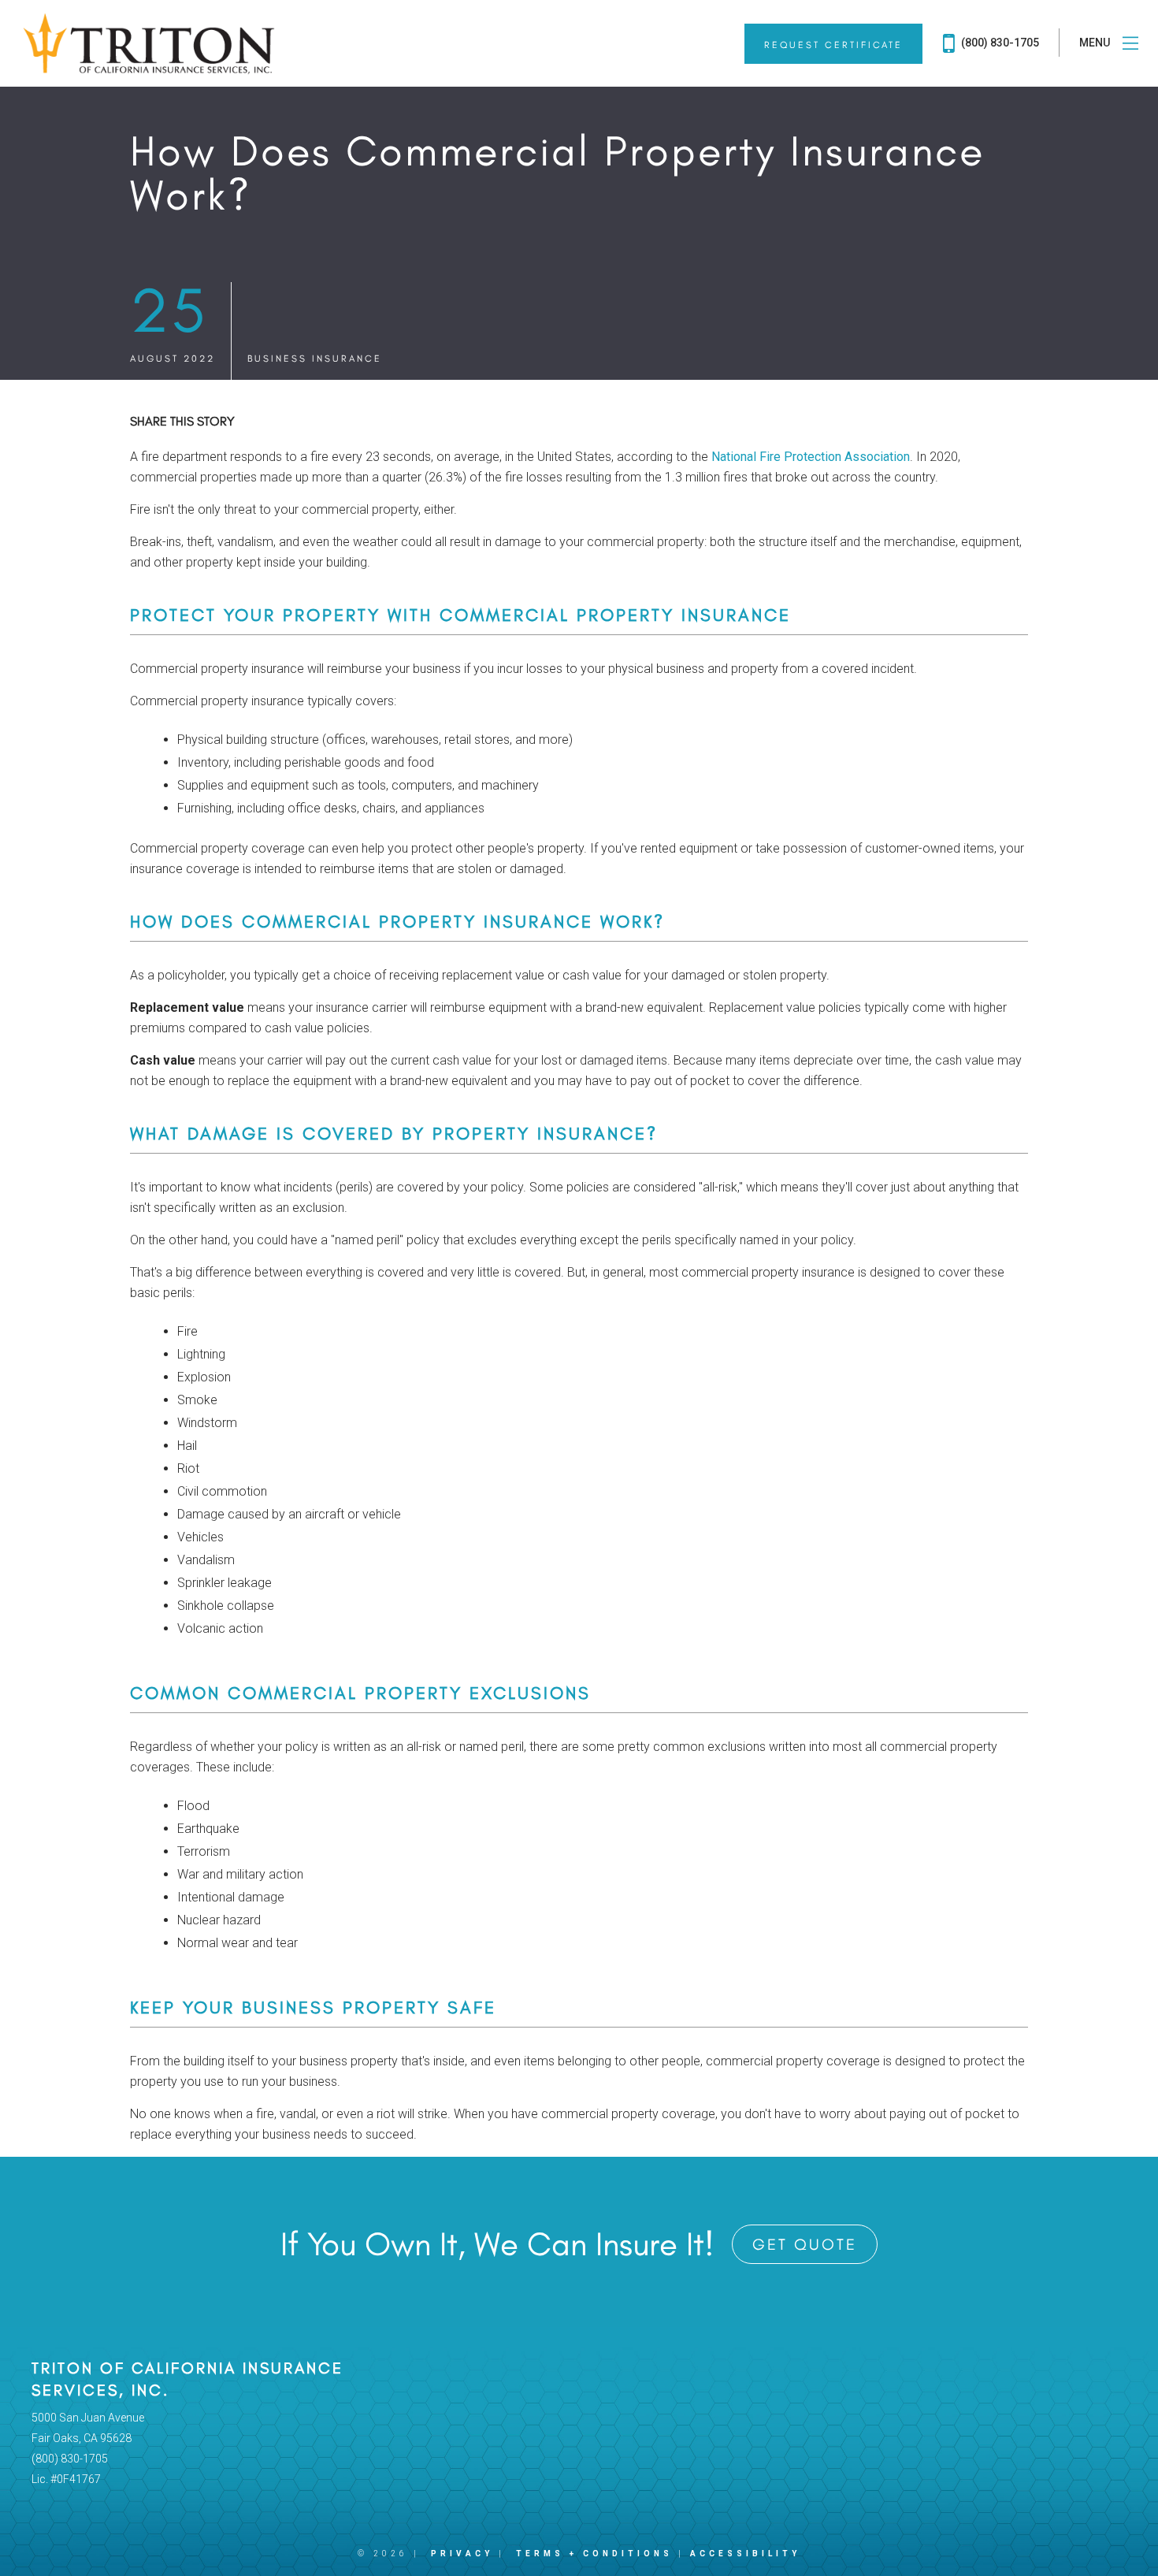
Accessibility (745, 2554)
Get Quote (805, 2244)
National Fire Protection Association (811, 457)
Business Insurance (315, 359)
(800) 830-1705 (999, 43)
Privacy (462, 2554)
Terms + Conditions (594, 2554)
